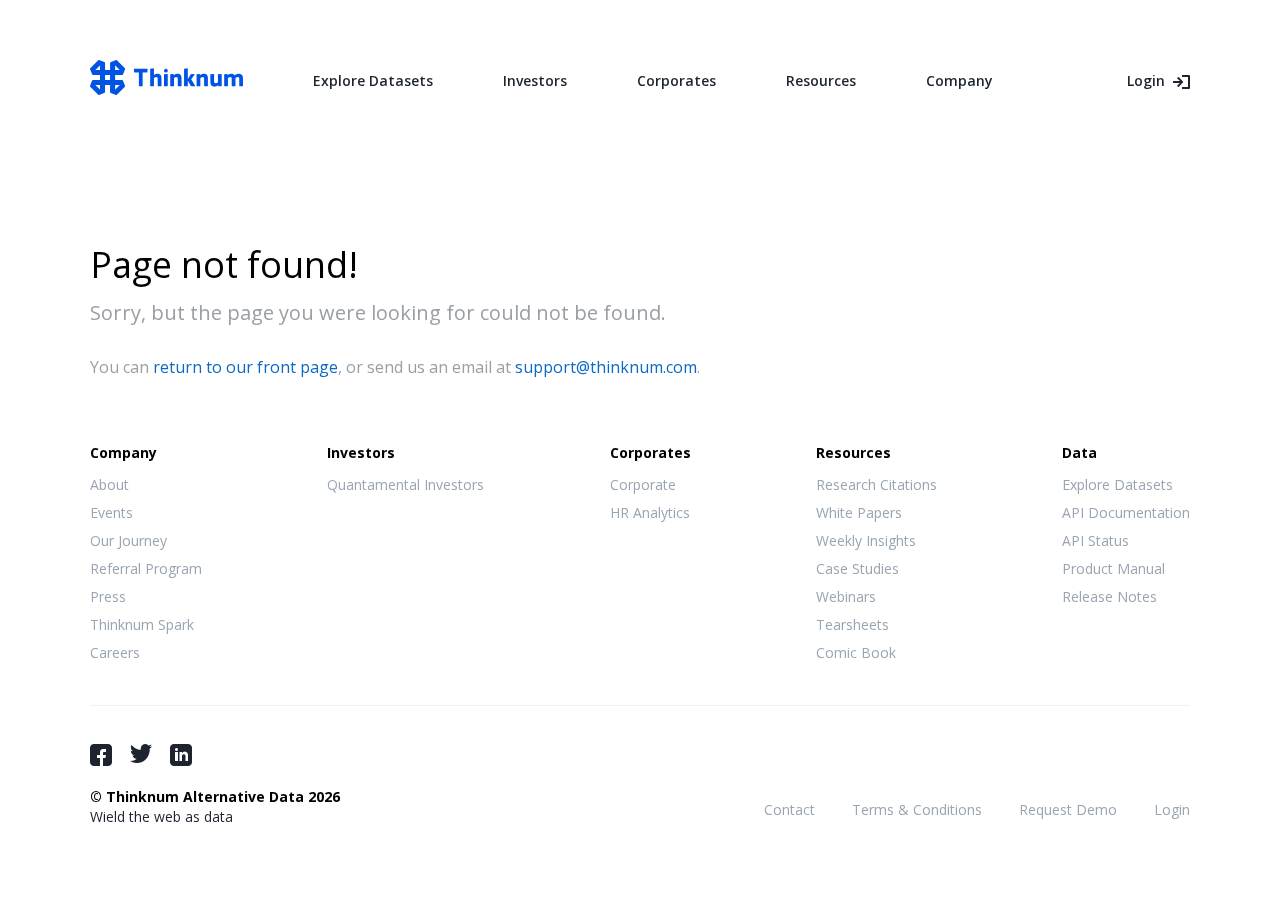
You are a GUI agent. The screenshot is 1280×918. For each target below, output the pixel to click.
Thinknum (166, 77)
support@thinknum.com (606, 367)
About (109, 484)
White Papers (859, 512)
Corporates (676, 80)
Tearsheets (852, 624)
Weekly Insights (866, 540)
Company (959, 80)
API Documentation (1126, 512)
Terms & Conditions (917, 809)
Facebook (101, 755)
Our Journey (128, 540)
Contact (789, 809)
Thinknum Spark (142, 624)
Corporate (643, 484)
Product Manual (1113, 568)
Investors (535, 80)
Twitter (141, 753)
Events (111, 512)
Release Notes (1109, 596)
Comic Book (856, 652)
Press (108, 596)
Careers (115, 652)
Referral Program (146, 568)
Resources (821, 80)
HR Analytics (650, 512)
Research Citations (876, 484)
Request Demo (1068, 809)
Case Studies (857, 568)
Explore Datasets (373, 80)
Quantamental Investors (405, 484)
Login (1146, 80)
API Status (1095, 540)
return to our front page (245, 367)
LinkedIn (181, 755)
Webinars (846, 596)
